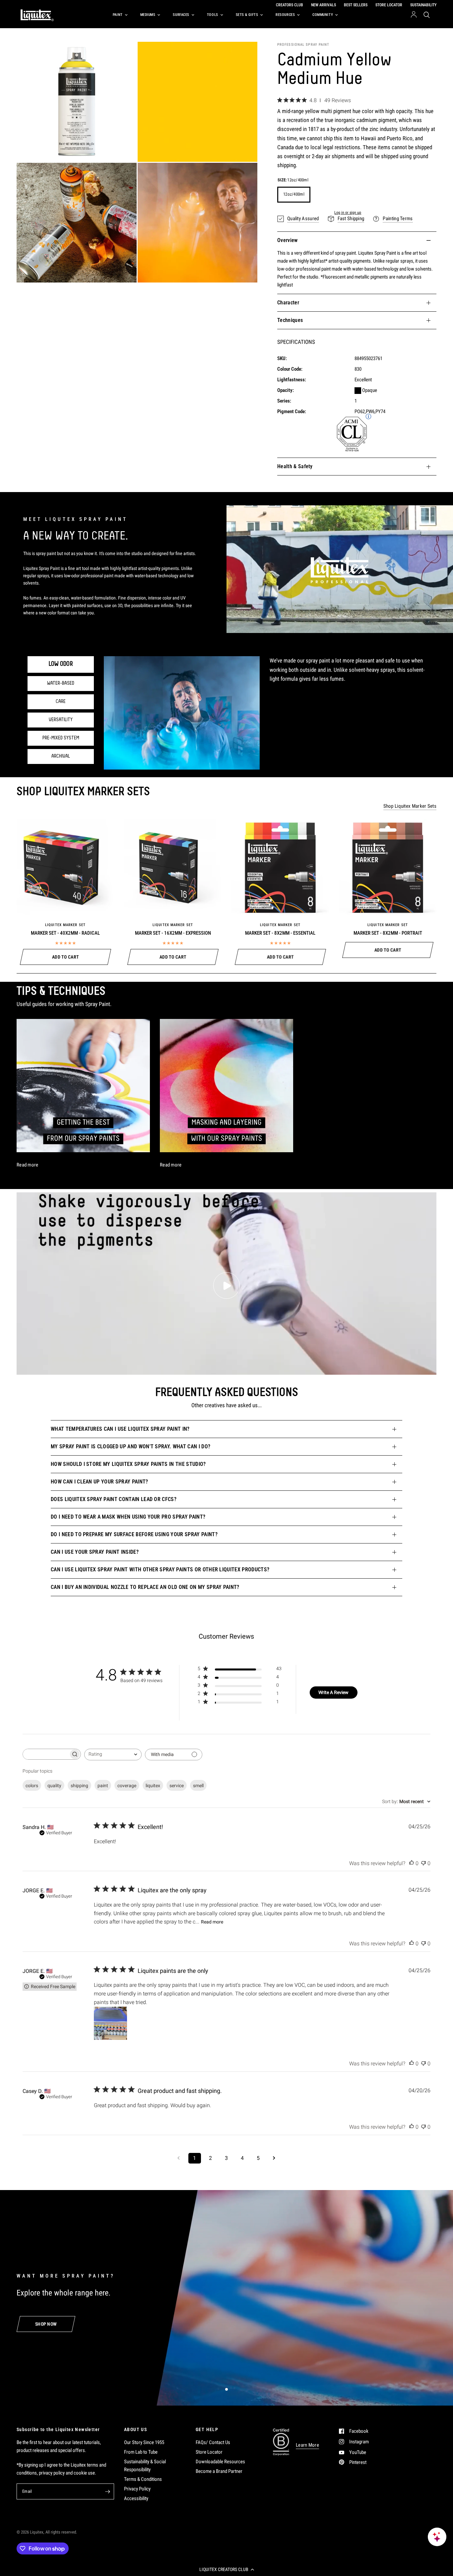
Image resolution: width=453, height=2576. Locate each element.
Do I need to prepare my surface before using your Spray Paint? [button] (134, 1534)
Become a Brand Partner (219, 2471)
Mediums (148, 15)
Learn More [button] (307, 2445)
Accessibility (136, 2498)
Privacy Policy (137, 2489)
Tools (213, 15)
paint (103, 1786)
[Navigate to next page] (274, 2158)
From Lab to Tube (141, 2452)
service (177, 1786)
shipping (79, 1786)
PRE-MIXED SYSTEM (61, 738)
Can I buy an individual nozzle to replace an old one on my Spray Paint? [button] (145, 1587)
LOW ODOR (61, 664)
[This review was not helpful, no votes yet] (423, 1863)
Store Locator (209, 2452)
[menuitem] (119, 15)
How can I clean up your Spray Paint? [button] (99, 1482)
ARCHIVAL (61, 756)
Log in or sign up (348, 213)
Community (323, 15)
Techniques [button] (290, 320)
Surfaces (181, 15)
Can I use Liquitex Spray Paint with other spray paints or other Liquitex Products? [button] (160, 1570)
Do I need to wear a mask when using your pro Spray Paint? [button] (128, 1517)
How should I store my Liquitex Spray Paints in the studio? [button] (128, 1464)
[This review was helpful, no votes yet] (412, 1863)
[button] (227, 2569)
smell (198, 1786)
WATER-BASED (61, 683)
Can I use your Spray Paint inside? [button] (95, 1552)
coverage (127, 1786)
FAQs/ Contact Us (213, 2442)
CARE (61, 702)
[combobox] (113, 1755)
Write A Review (333, 1692)
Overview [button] (288, 240)
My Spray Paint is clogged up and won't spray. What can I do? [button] (130, 1446)
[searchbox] (46, 1754)
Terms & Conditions (143, 2479)
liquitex (153, 1786)
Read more (212, 1922)
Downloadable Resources (220, 2462)
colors (32, 1786)
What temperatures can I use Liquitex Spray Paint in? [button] (120, 1429)
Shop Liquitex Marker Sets (410, 806)
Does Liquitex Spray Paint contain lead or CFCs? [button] (114, 1499)
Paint (118, 15)
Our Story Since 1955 (144, 2442)
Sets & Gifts (247, 15)
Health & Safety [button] (295, 466)
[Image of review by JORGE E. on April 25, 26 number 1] (110, 2023)
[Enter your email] (107, 2491)
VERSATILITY (61, 720)
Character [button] (288, 303)
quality (54, 1786)
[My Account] (414, 15)
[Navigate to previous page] (179, 2158)
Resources (285, 15)
